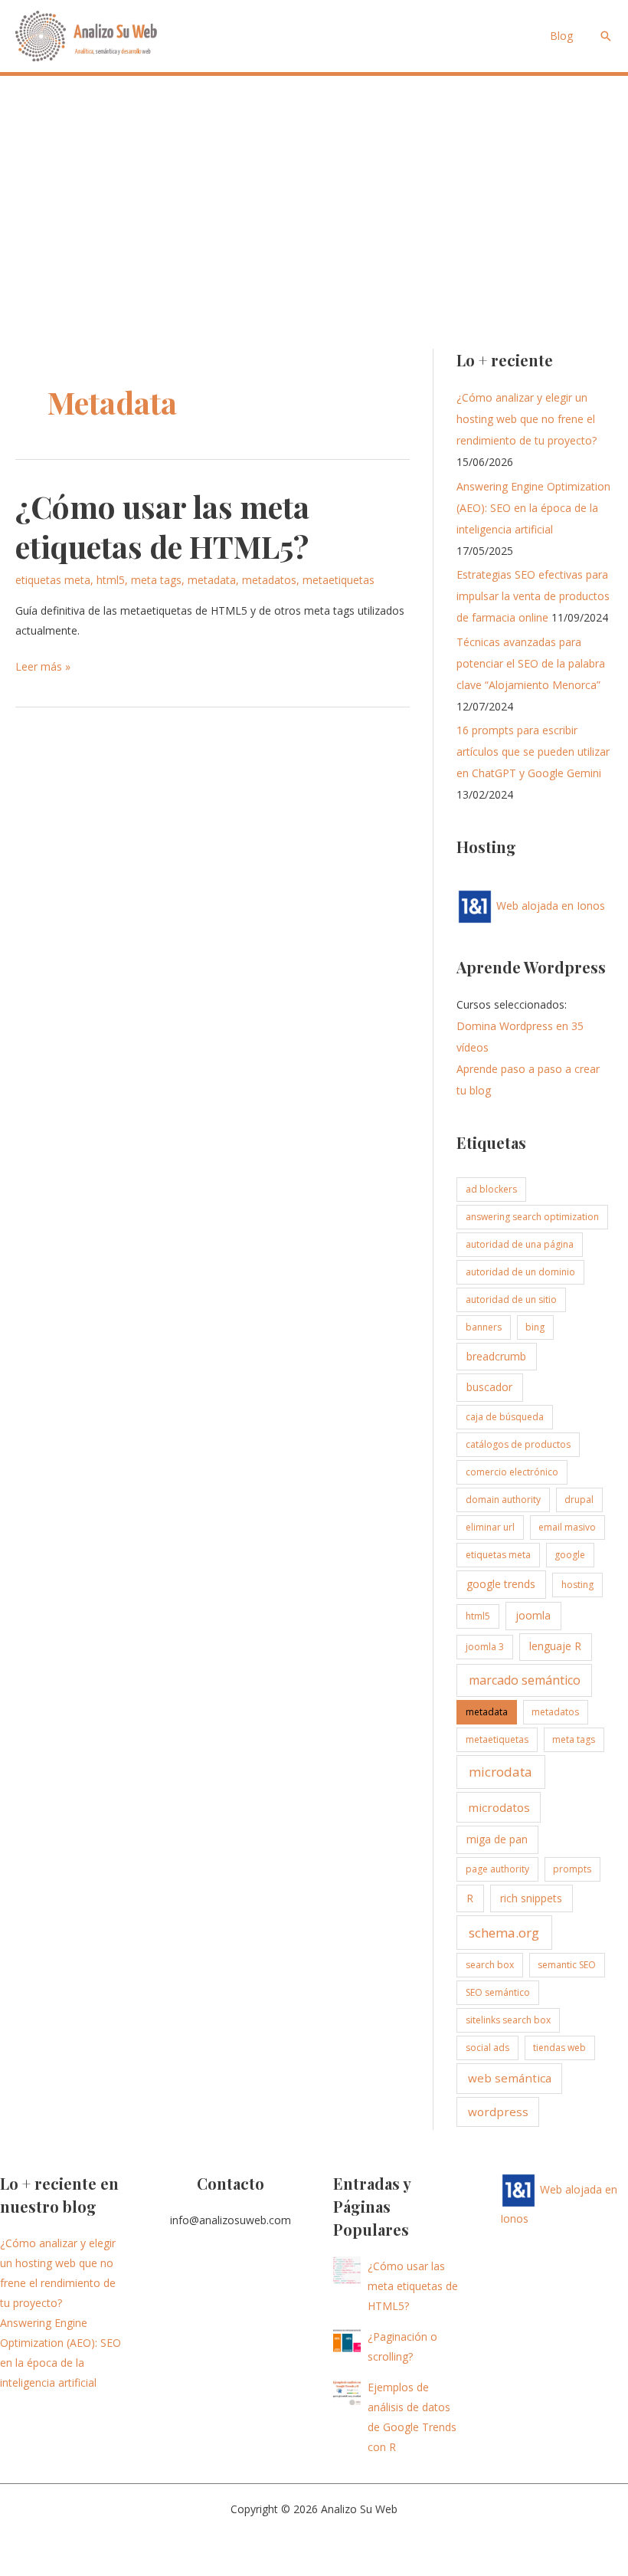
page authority (497, 1869)
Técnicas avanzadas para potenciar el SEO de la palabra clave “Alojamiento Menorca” (531, 663)
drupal (579, 1500)
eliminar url (490, 1527)
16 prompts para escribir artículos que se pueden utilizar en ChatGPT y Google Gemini (533, 751)
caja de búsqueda (505, 1417)
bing (535, 1327)
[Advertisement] (314, 191)
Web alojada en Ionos (549, 906)
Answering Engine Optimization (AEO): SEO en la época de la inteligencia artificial (533, 508)
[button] (606, 36)
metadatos (269, 580)
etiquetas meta (53, 580)
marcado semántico (525, 1680)
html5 (111, 580)
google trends (501, 1584)
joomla (533, 1615)
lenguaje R (555, 1646)
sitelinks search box (508, 2020)
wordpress (498, 2112)
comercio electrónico (512, 1472)
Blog (561, 36)
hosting (577, 1585)
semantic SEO (567, 1965)
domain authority (503, 1500)
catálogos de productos (518, 1444)
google (570, 1555)
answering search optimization (532, 1217)
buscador (489, 1387)
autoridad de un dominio (520, 1272)
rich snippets (531, 1898)
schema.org (504, 1933)
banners (484, 1327)
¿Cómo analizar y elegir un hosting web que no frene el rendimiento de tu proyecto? (527, 419)
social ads (487, 2048)
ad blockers (491, 1189)
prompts (572, 1869)
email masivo (567, 1527)
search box (490, 1965)
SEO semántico (498, 1992)
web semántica (510, 2078)
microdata (500, 1772)
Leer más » (43, 668)
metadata (212, 580)
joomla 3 (485, 1647)
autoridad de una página (520, 1244)
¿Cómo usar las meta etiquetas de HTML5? (162, 526)
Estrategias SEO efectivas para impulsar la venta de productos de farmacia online (533, 596)
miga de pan (497, 1839)
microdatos (499, 1807)
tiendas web (559, 2048)
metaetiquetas (339, 580)
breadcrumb (496, 1356)
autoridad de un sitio (511, 1299)
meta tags (156, 580)
